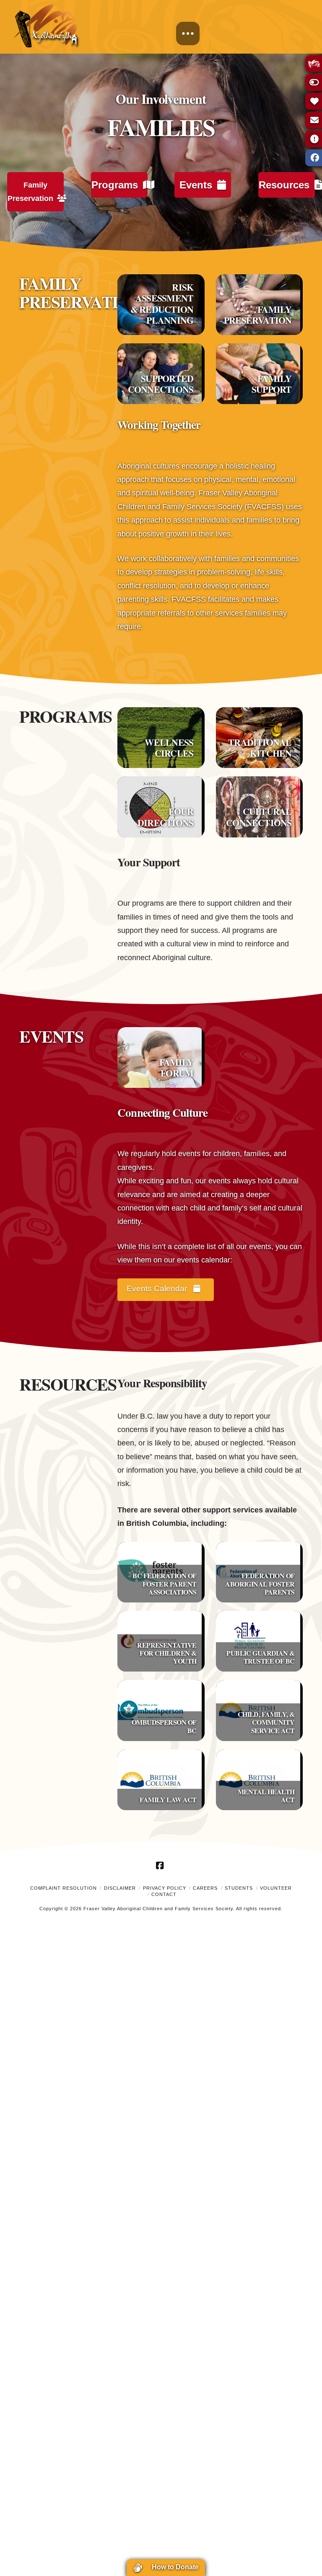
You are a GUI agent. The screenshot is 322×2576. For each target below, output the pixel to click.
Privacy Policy (165, 1888)
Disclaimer (120, 1888)
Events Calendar (158, 1289)
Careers (205, 1888)
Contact (164, 1894)
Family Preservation (30, 192)
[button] (188, 33)
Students (239, 1888)
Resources (284, 185)
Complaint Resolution (64, 1888)
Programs (115, 185)
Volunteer (276, 1888)
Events (196, 185)
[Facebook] (161, 1865)
